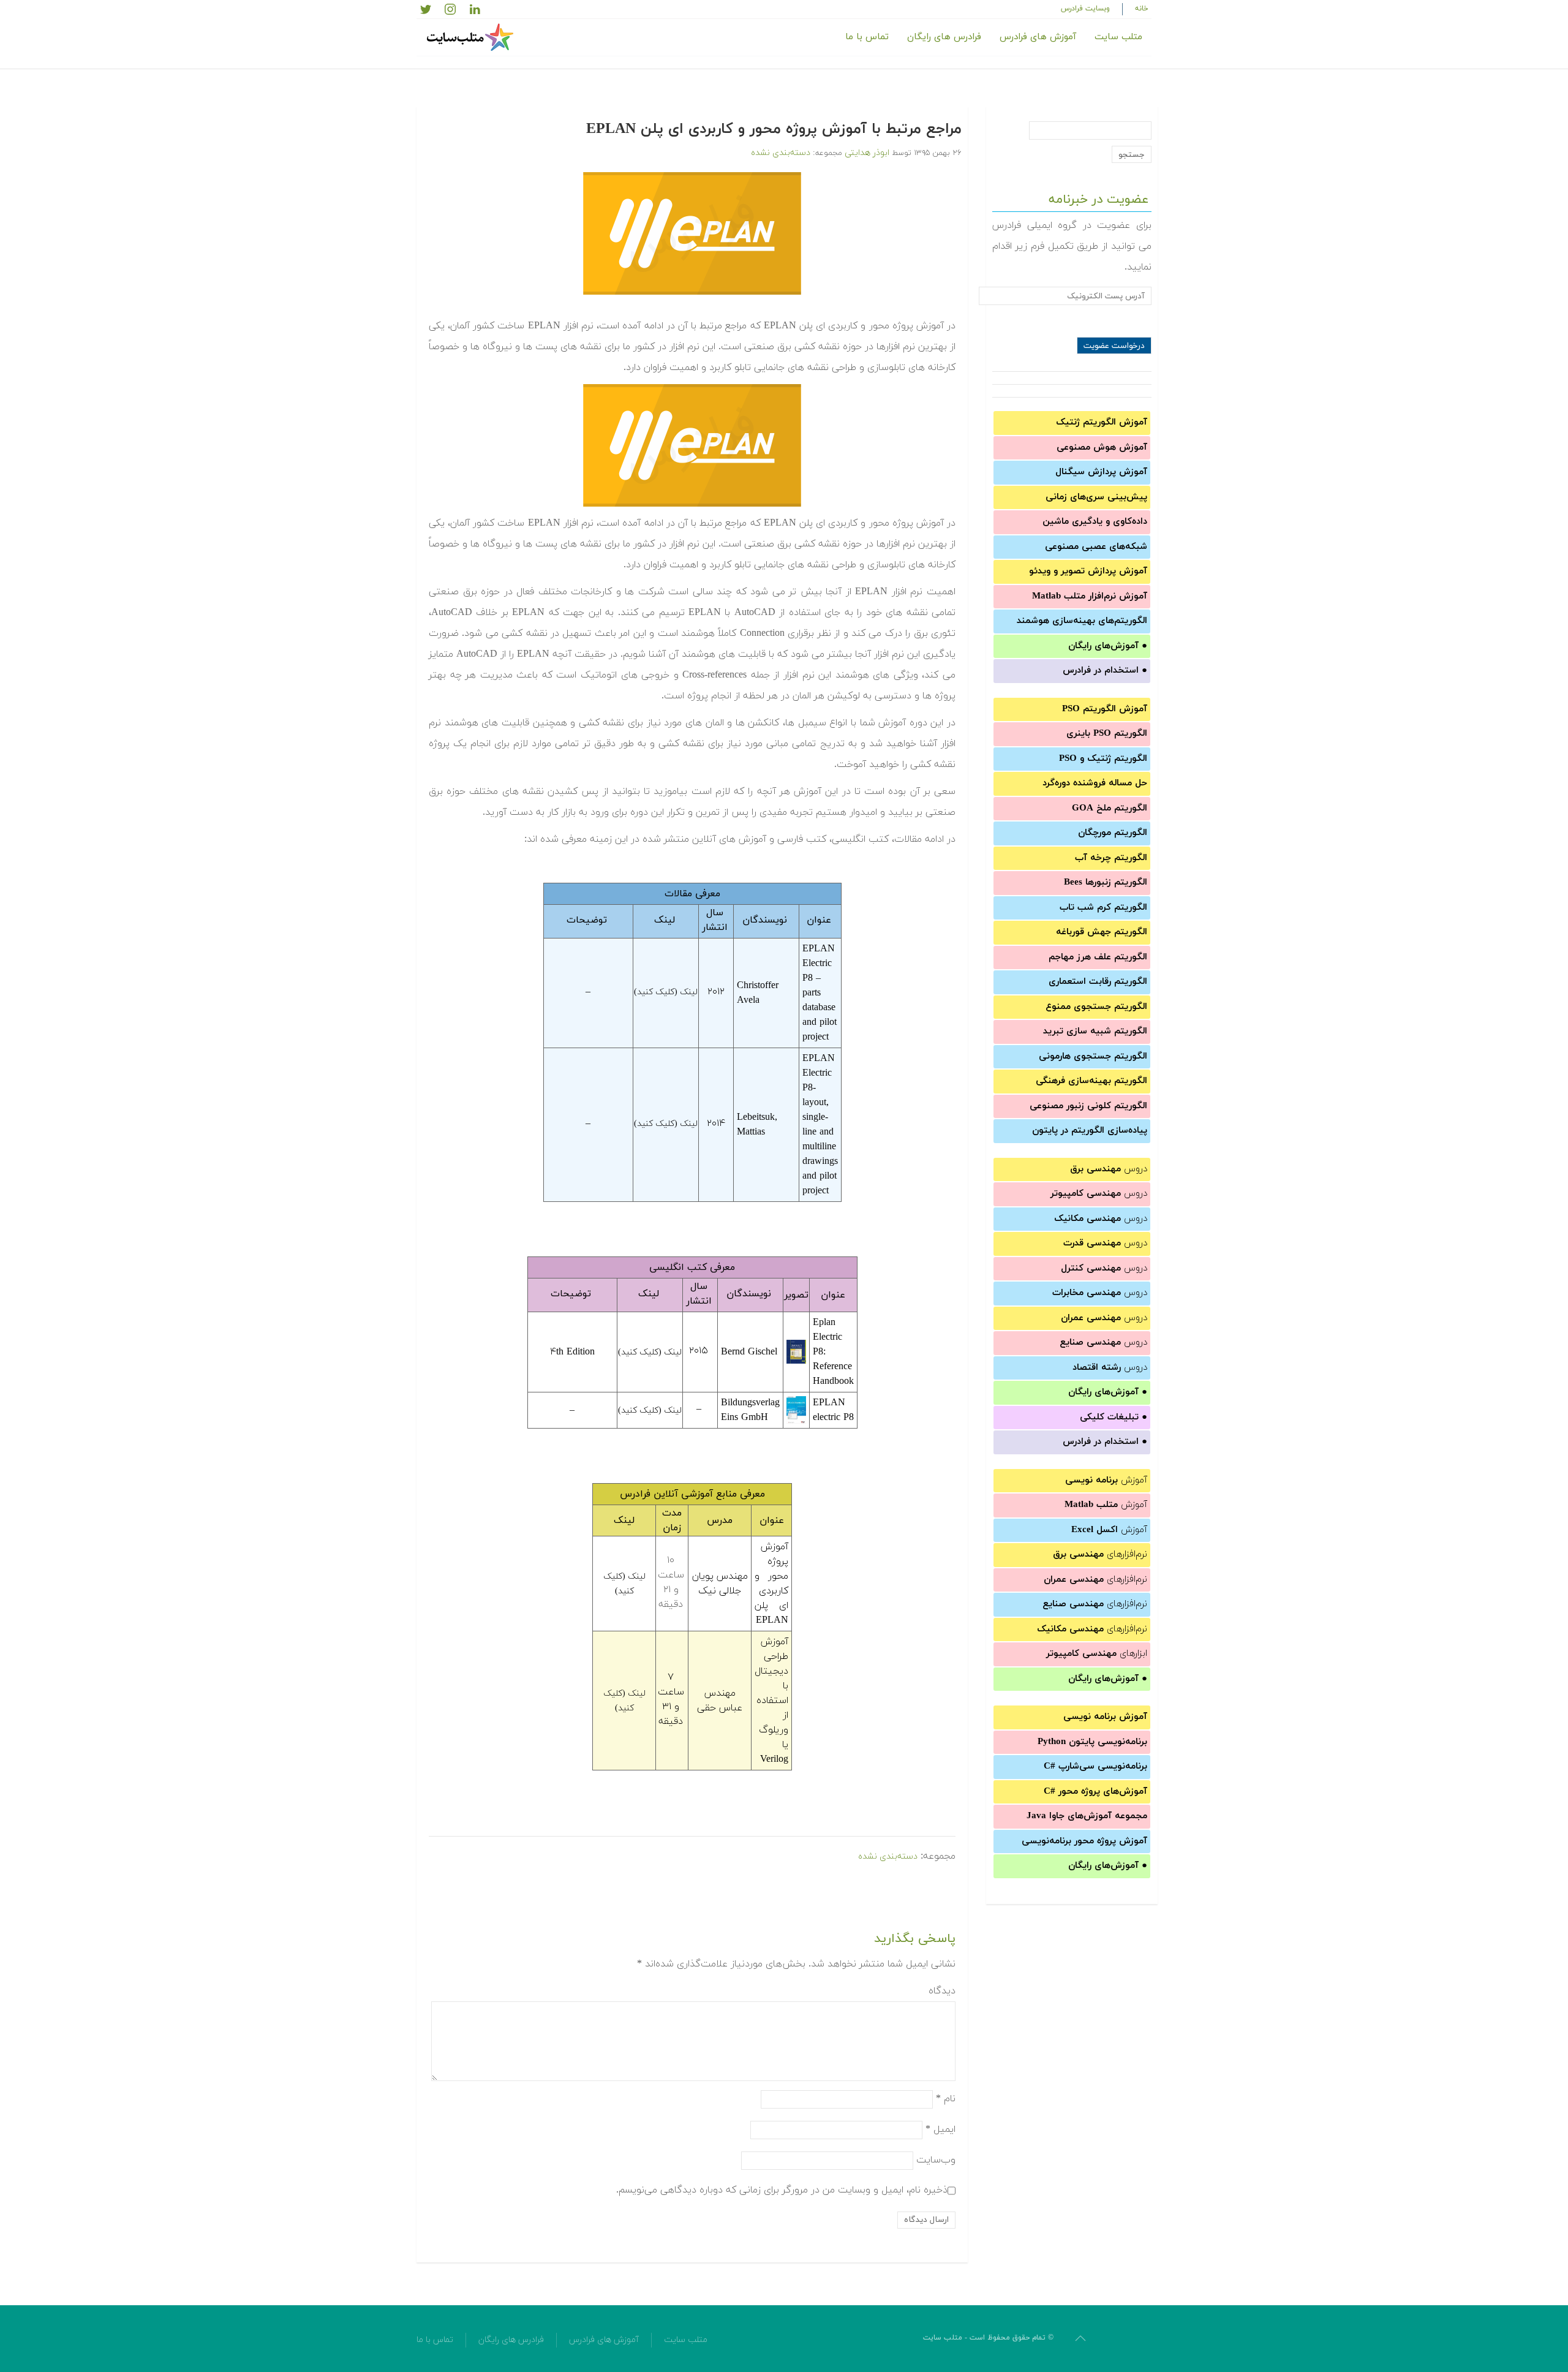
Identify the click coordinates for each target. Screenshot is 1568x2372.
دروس (1109, 1169)
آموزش (1106, 1480)
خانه (1142, 9)
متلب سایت (1118, 37)
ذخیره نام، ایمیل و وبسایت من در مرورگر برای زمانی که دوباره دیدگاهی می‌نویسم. (782, 2189)
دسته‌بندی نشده (781, 153)
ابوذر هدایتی (867, 153)
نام (946, 2098)
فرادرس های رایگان (944, 37)
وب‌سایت (936, 2159)
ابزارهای (1097, 1654)
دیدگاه (942, 1991)
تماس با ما (867, 37)
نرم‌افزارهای (1100, 1554)
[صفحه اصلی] (472, 37)
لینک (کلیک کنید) (666, 992)
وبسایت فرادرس (1085, 9)
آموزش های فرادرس (1038, 37)
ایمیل (940, 2129)
